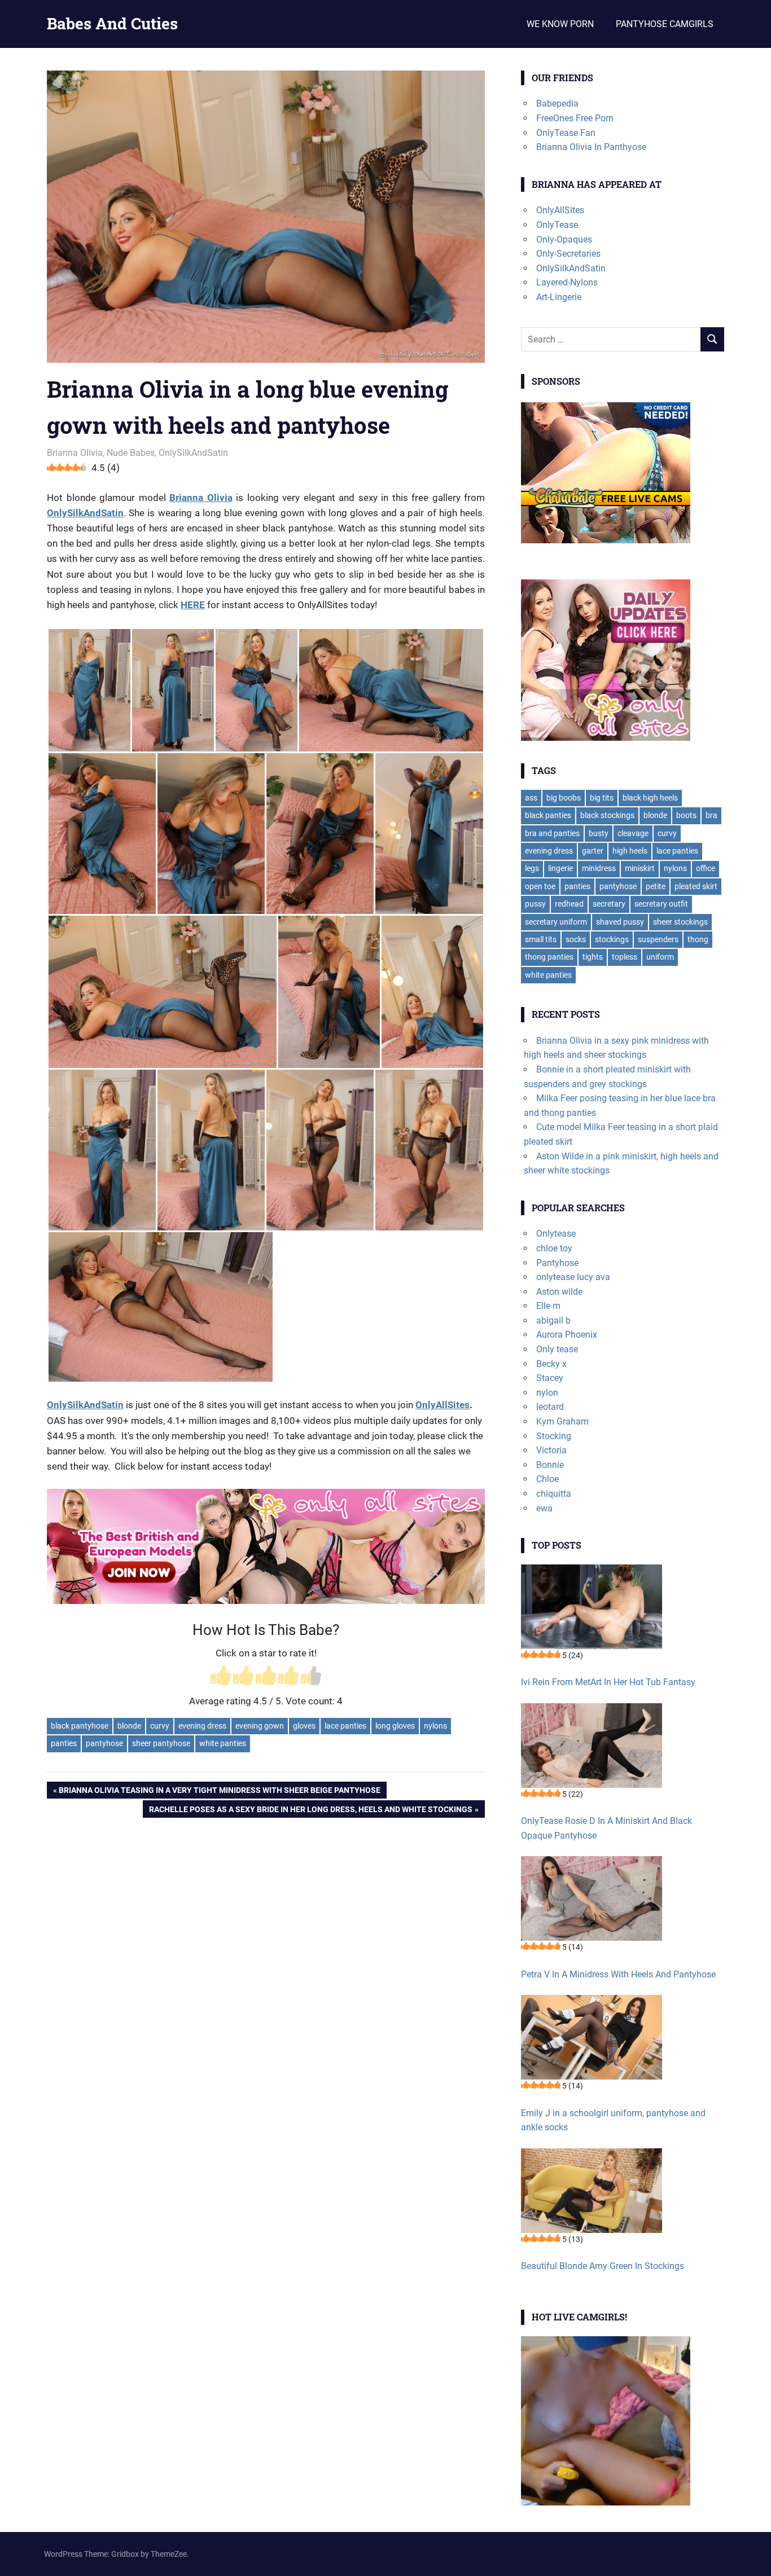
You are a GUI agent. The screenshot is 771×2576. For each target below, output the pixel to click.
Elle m (548, 1306)
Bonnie (550, 1465)
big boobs (564, 798)
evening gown (260, 1726)
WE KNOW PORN (560, 24)
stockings (612, 939)
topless (625, 957)
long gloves (395, 1726)
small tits (541, 939)
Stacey (550, 1378)
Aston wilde (559, 1292)
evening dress (202, 1726)
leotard (550, 1407)
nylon (547, 1393)
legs (532, 868)
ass (531, 798)
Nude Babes (131, 453)
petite (656, 886)
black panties (548, 815)
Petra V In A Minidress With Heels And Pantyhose (618, 1974)
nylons (435, 1726)
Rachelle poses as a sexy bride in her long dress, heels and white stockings (310, 1811)
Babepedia (557, 104)
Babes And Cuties (112, 23)
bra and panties (552, 833)
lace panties (345, 1726)
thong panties (549, 957)
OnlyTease (557, 225)
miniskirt (640, 868)
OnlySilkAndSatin (193, 453)
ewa (544, 1508)
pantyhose (104, 1743)
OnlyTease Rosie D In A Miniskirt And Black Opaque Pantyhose (606, 1828)
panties (64, 1743)
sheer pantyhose (161, 1743)
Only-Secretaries (568, 254)
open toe (540, 886)
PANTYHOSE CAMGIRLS (665, 24)
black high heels (650, 798)
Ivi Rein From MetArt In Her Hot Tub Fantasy (608, 1682)
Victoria (551, 1450)
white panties (223, 1743)
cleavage (633, 833)
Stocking (554, 1436)
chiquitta (554, 1494)
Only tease (557, 1349)
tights (593, 957)
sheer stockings (680, 922)
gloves (304, 1726)
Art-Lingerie (559, 297)
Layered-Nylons (567, 282)
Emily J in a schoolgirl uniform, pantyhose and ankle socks (613, 2120)
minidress (599, 868)
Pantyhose (557, 1263)
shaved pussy (620, 922)
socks (576, 939)
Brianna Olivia (75, 453)
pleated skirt (696, 886)
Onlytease (556, 1234)
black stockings (607, 815)
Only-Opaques (564, 239)
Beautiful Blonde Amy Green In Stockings (603, 2266)
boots (686, 815)
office (706, 868)
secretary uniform (556, 922)
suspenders (658, 939)
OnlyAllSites (443, 1405)
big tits (602, 798)
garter (593, 851)
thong (698, 939)
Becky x (551, 1364)
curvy (160, 1726)
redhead (569, 904)
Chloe (547, 1479)
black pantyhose (80, 1726)
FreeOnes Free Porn (575, 118)
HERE (193, 605)
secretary (609, 904)
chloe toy (554, 1248)
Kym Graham (562, 1421)
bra (711, 815)
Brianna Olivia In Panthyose (591, 147)
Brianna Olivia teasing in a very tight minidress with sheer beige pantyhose (219, 1792)
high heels (630, 851)
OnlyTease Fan (566, 133)
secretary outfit (661, 904)
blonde (129, 1726)
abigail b (553, 1320)
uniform (660, 957)
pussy (535, 904)
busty (599, 833)
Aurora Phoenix (567, 1335)
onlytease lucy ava (573, 1277)
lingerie (560, 868)
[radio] (221, 1677)
